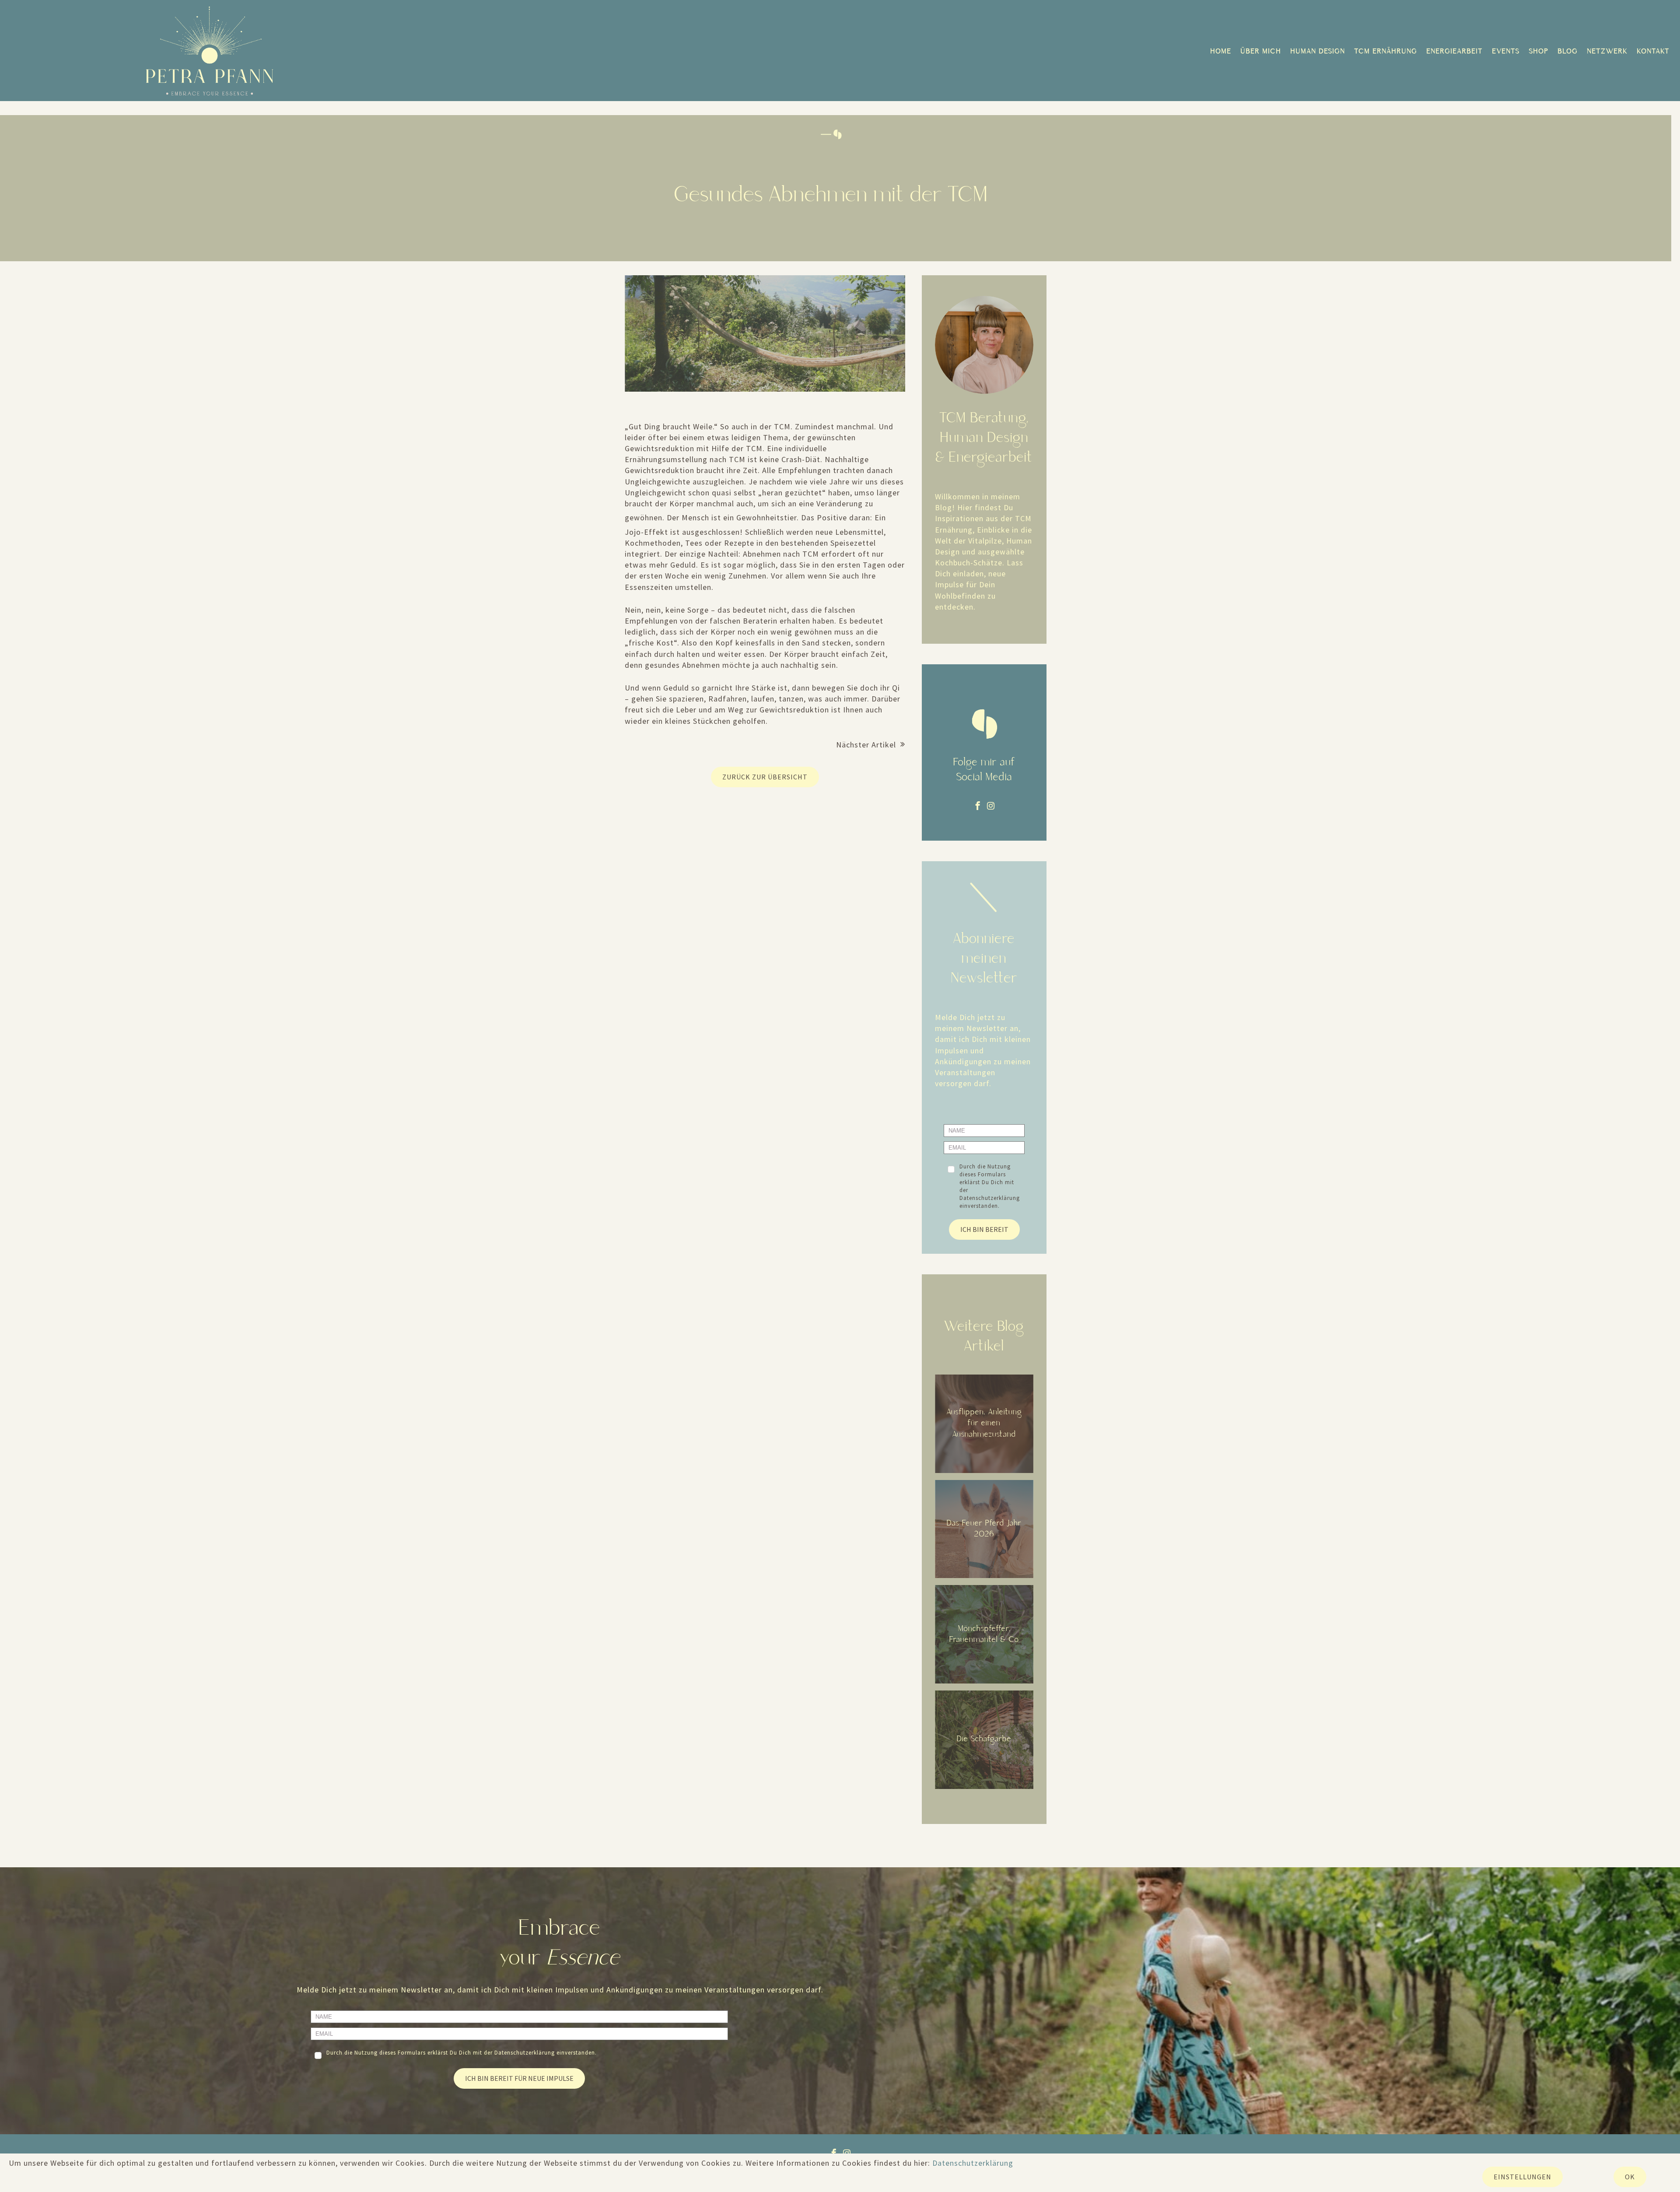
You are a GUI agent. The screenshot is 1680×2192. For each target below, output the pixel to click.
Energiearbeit (1455, 52)
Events (1506, 52)
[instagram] (991, 806)
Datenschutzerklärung (990, 1198)
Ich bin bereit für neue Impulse (519, 2078)
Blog (1568, 52)
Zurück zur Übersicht (765, 777)
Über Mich (1261, 52)
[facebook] (978, 806)
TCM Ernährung (1386, 52)
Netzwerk (1608, 52)
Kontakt (1654, 52)
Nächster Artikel (866, 745)
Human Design (1318, 52)
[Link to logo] (210, 51)
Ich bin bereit (984, 1229)
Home (1221, 52)
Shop (1539, 52)
